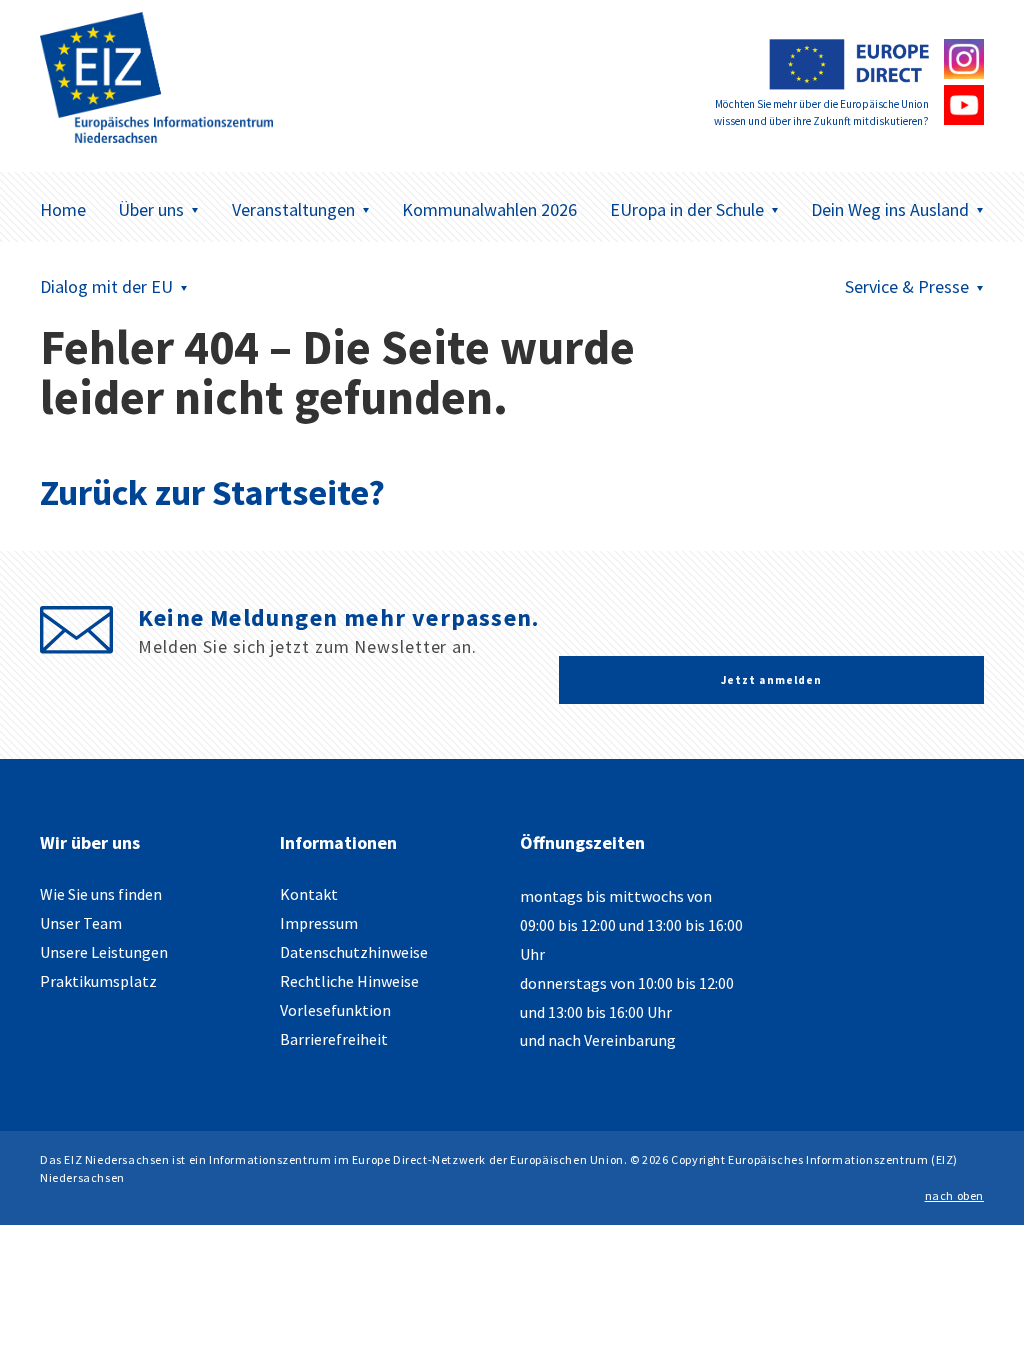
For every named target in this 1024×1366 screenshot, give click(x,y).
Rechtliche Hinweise (349, 981)
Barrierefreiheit (334, 1039)
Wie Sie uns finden (101, 894)
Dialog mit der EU (106, 286)
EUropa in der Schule (687, 209)
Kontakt (309, 894)
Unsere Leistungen (104, 952)
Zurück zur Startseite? (212, 492)
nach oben (954, 1195)
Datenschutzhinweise (354, 952)
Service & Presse (907, 286)
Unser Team (81, 923)
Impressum (319, 923)
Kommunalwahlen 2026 (489, 209)
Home (63, 209)
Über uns (151, 209)
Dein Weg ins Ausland (890, 209)
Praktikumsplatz (98, 981)
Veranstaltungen (293, 209)
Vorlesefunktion (335, 1010)
